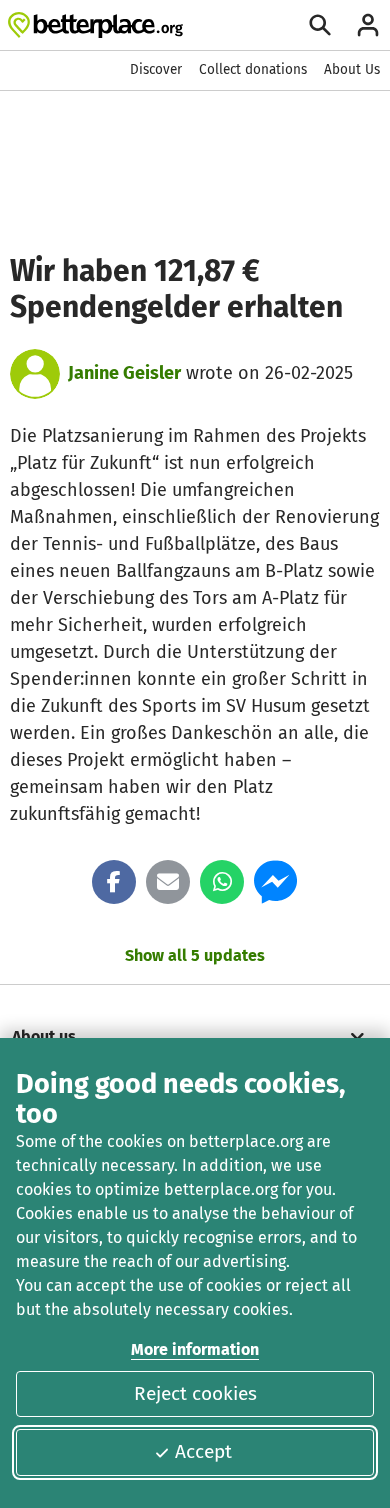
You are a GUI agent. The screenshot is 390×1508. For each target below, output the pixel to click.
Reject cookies (195, 1393)
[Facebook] (114, 882)
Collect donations (253, 69)
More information (195, 1349)
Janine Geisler (124, 373)
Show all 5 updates (195, 955)
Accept (203, 1451)
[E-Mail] (168, 882)
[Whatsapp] (222, 882)
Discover (156, 69)
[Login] (368, 25)
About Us (352, 69)
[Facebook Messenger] (276, 882)
